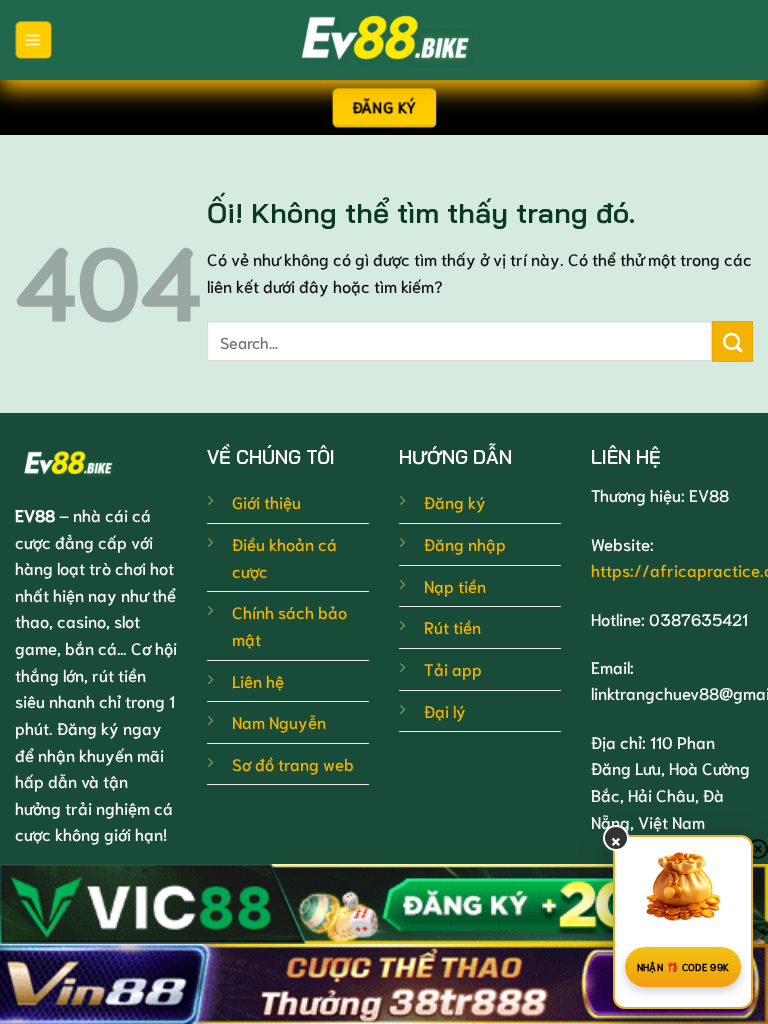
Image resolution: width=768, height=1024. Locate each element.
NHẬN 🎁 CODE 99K (683, 966)
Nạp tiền (455, 585)
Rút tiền (452, 626)
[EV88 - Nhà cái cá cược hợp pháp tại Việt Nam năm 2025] (384, 40)
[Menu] (33, 40)
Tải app (453, 668)
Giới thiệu (266, 501)
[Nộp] (732, 341)
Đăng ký (455, 501)
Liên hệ (258, 680)
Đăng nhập (465, 543)
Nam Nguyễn (279, 721)
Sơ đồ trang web (293, 763)
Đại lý (445, 710)
